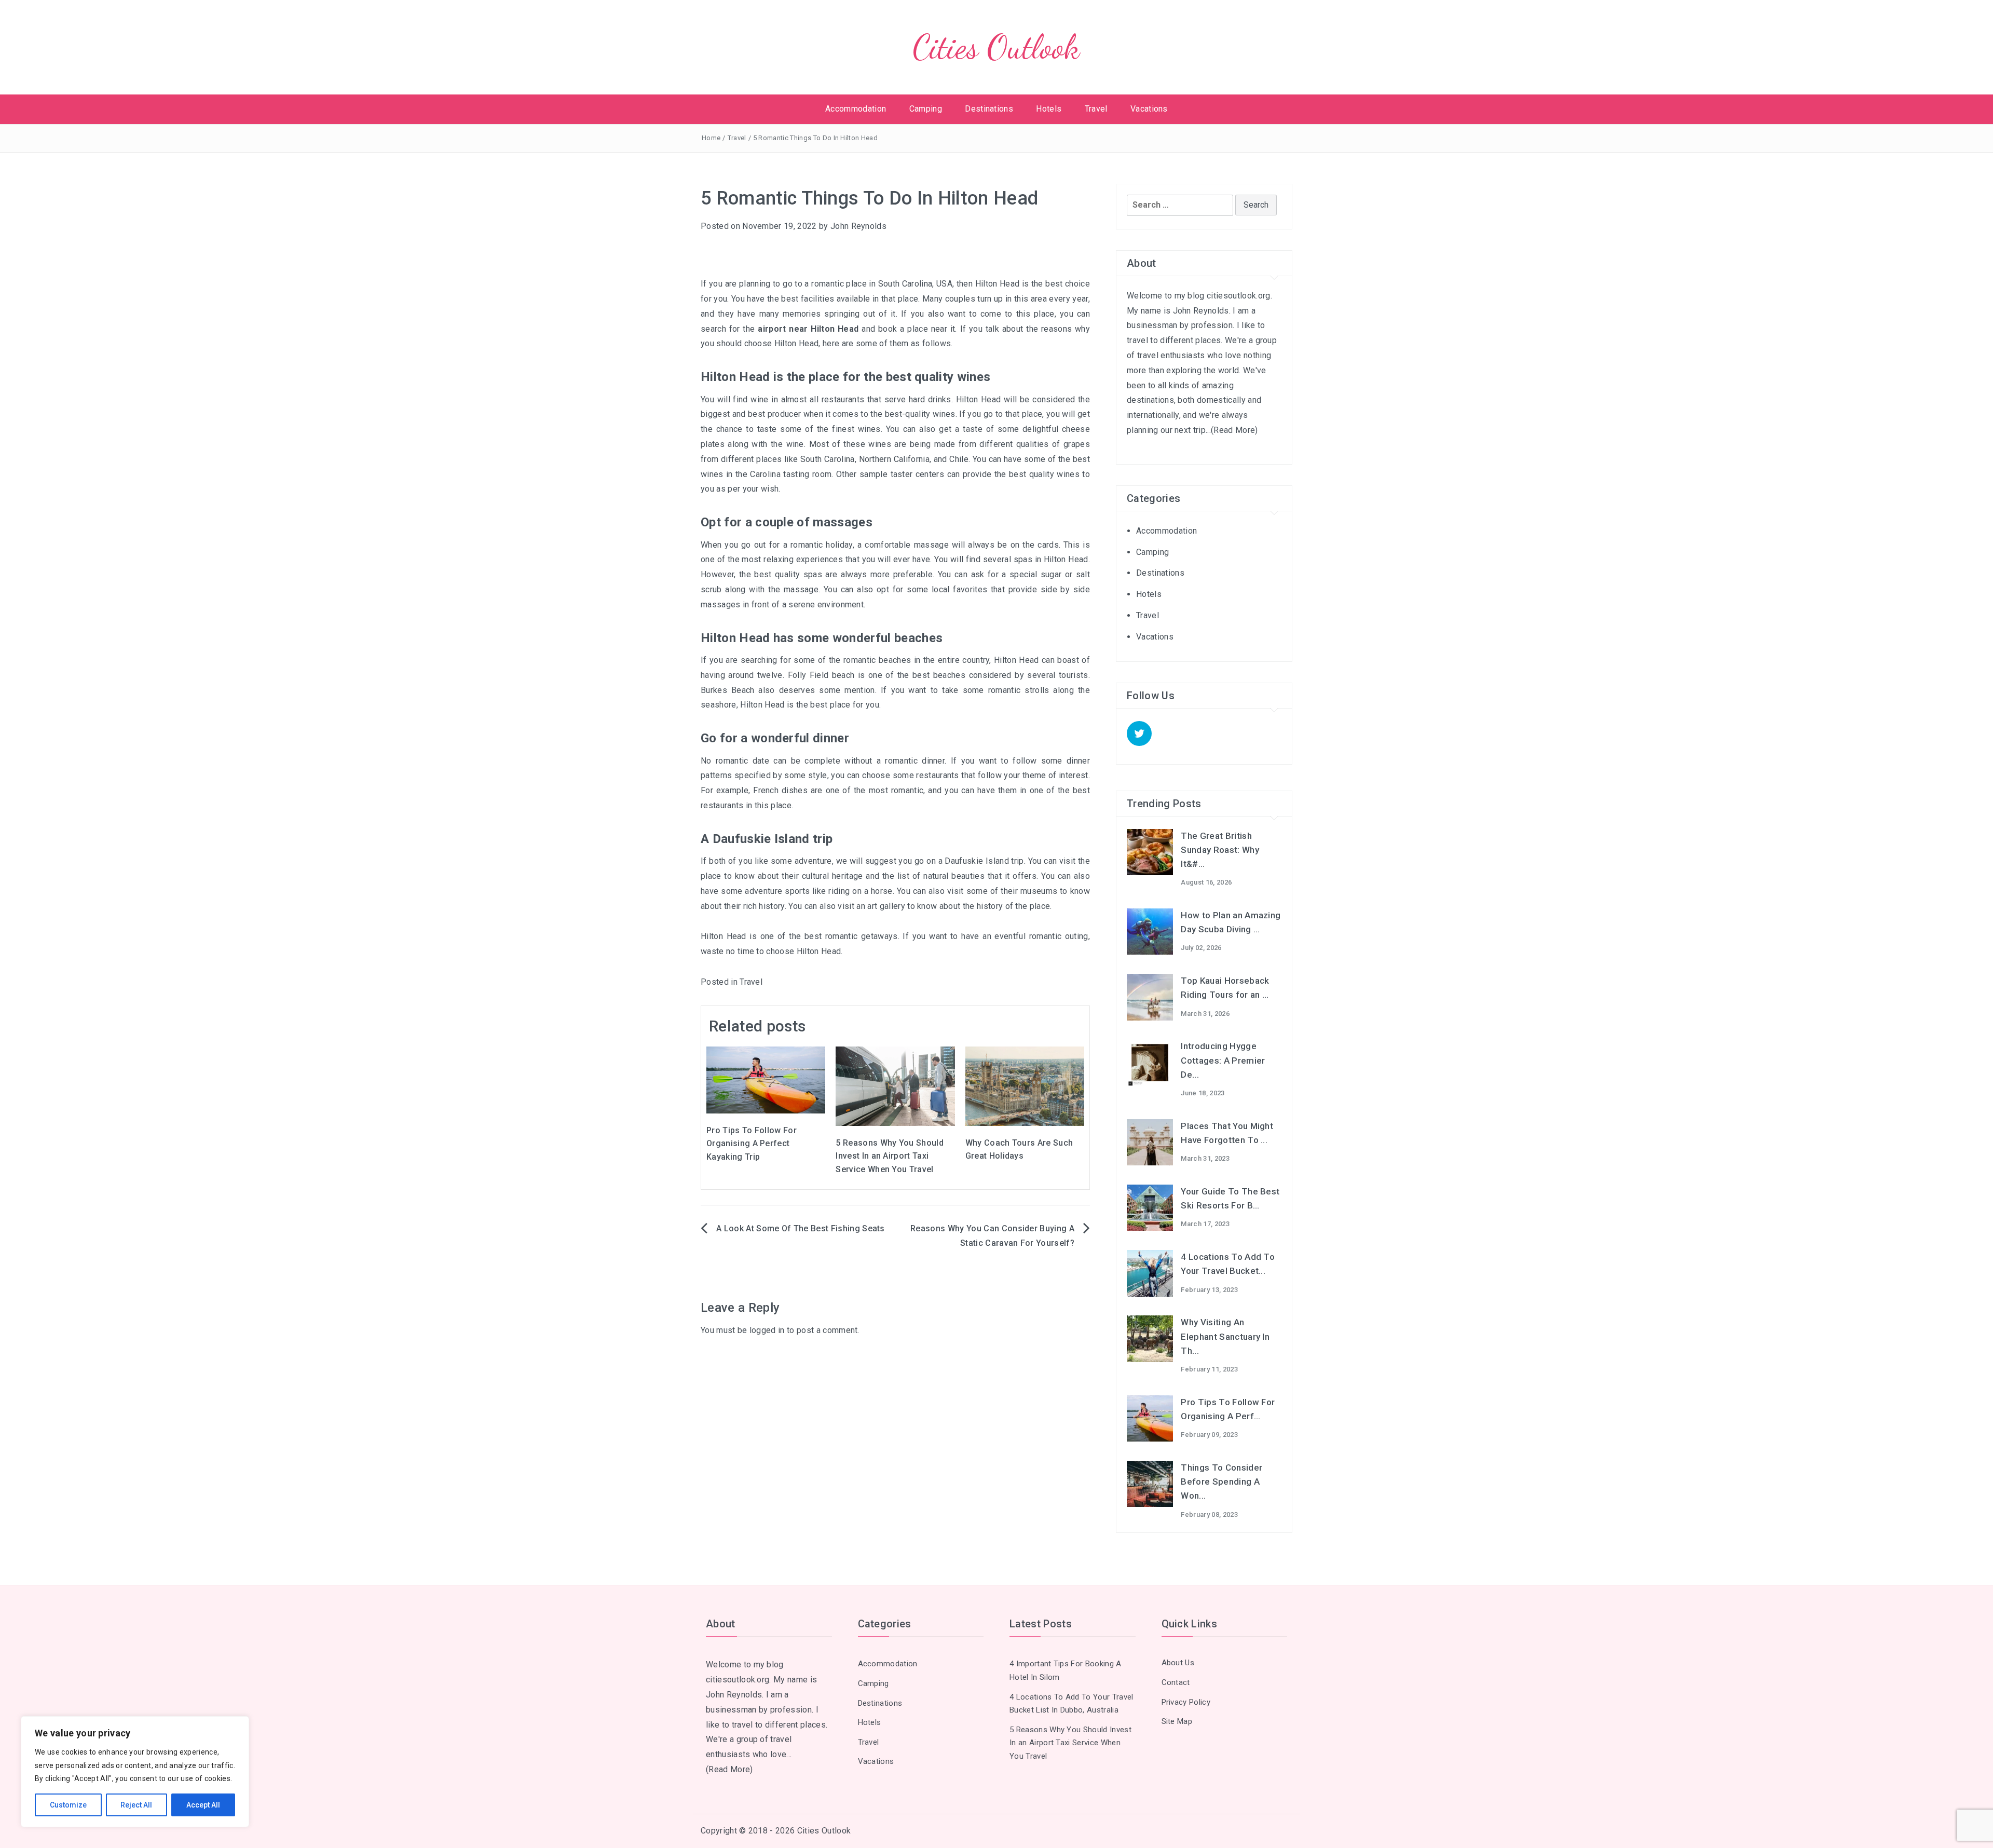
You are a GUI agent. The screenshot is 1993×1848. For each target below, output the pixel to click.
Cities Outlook (996, 47)
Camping (926, 109)
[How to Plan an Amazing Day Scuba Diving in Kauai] (1150, 931)
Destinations (989, 109)
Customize (68, 1805)
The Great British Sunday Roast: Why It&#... (1220, 850)
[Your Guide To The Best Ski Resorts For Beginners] (1150, 1207)
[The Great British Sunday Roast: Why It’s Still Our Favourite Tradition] (1150, 851)
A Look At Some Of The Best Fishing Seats (801, 1228)
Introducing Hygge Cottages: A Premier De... (1223, 1060)
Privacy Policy (1186, 1702)
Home (711, 138)
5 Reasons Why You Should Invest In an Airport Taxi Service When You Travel (890, 1156)
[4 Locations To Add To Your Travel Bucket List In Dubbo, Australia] (1150, 1273)
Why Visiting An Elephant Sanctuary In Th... (1225, 1336)
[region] (135, 1772)
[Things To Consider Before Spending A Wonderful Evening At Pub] (1150, 1483)
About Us (1178, 1663)
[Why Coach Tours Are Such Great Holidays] (1025, 1086)
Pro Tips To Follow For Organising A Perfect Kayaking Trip (752, 1144)
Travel (1096, 109)
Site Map (1177, 1721)
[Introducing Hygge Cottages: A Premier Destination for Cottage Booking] (1150, 1062)
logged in (767, 1330)
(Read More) (1234, 430)
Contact (1176, 1682)
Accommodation (856, 109)
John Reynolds (858, 226)
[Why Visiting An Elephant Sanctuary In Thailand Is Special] (1150, 1338)
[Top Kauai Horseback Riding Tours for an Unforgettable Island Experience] (1150, 996)
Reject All (136, 1805)
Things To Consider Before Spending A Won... (1221, 1482)
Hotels (1049, 109)
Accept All (203, 1805)
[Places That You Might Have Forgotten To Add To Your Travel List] (1150, 1142)
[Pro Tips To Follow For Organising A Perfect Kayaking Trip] (766, 1079)
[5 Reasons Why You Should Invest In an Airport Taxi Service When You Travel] (895, 1085)
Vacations (1149, 109)
